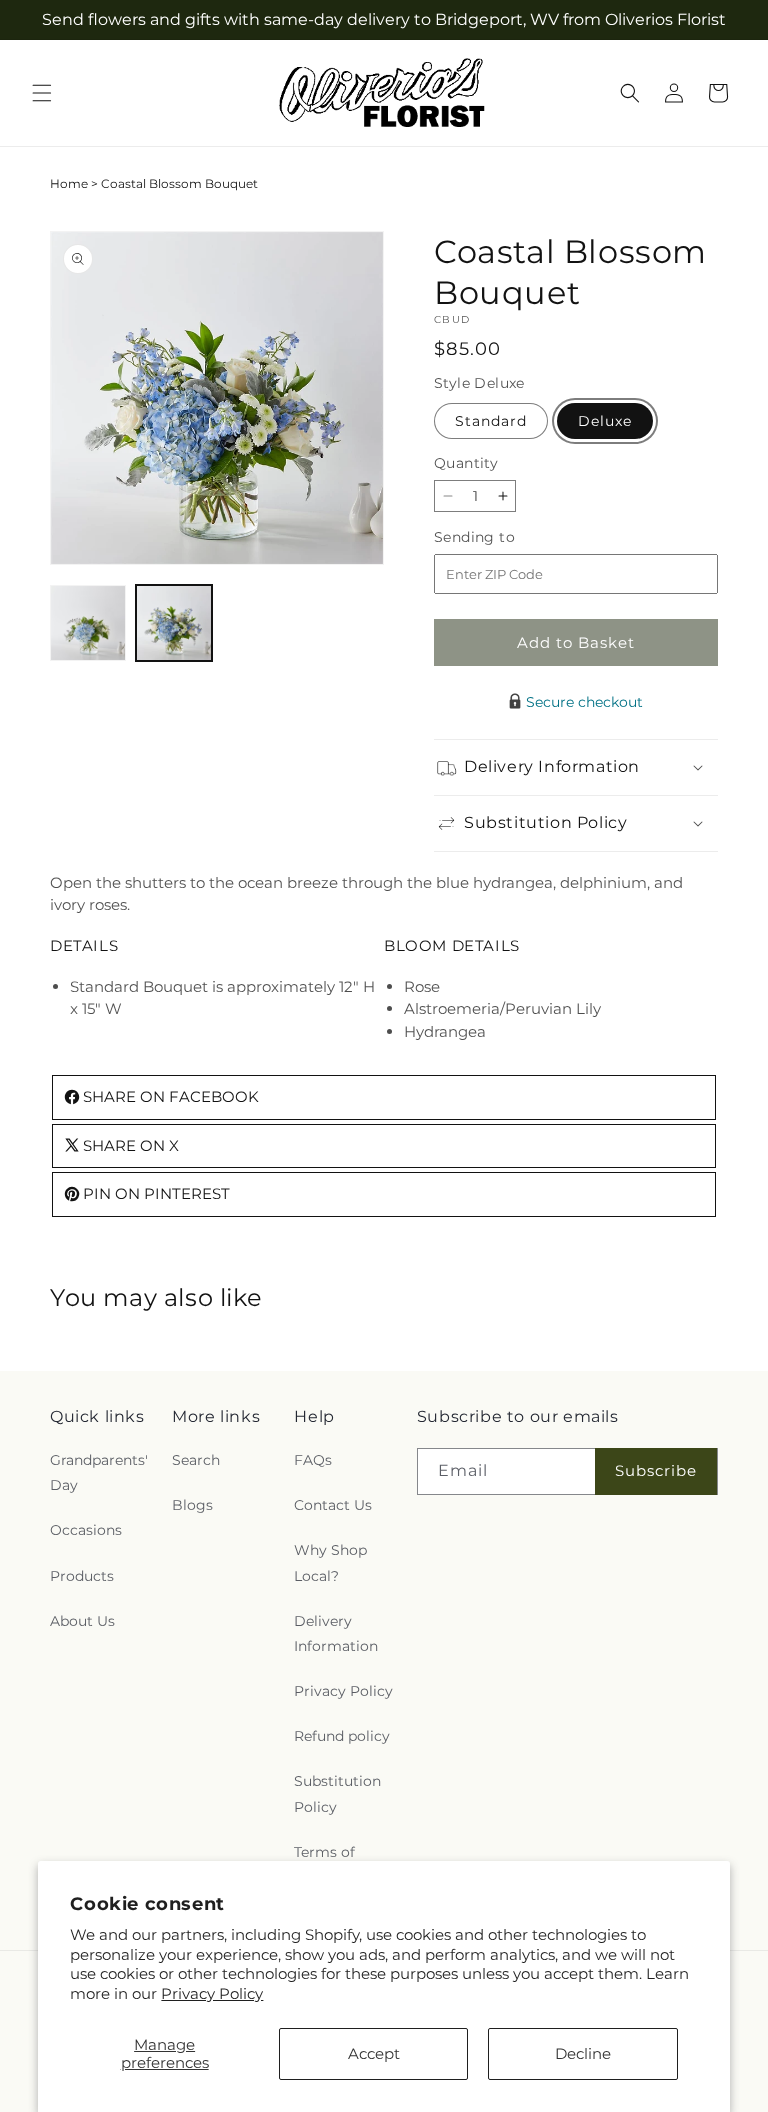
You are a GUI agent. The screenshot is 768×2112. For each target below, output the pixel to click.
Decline (583, 2053)
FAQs (313, 1460)
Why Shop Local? (330, 1562)
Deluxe (605, 421)
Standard (491, 421)
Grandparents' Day (99, 1472)
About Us (82, 1621)
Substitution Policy (337, 1793)
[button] (42, 93)
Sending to (504, 537)
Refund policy (342, 1736)
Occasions (86, 1530)
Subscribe (656, 1470)
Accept (374, 2053)
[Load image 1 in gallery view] (88, 623)
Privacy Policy (212, 1993)
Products (82, 1576)
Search (196, 1460)
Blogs (192, 1505)
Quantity (466, 463)
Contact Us (333, 1505)
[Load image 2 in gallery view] (174, 623)
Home (69, 183)
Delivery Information (336, 1633)
